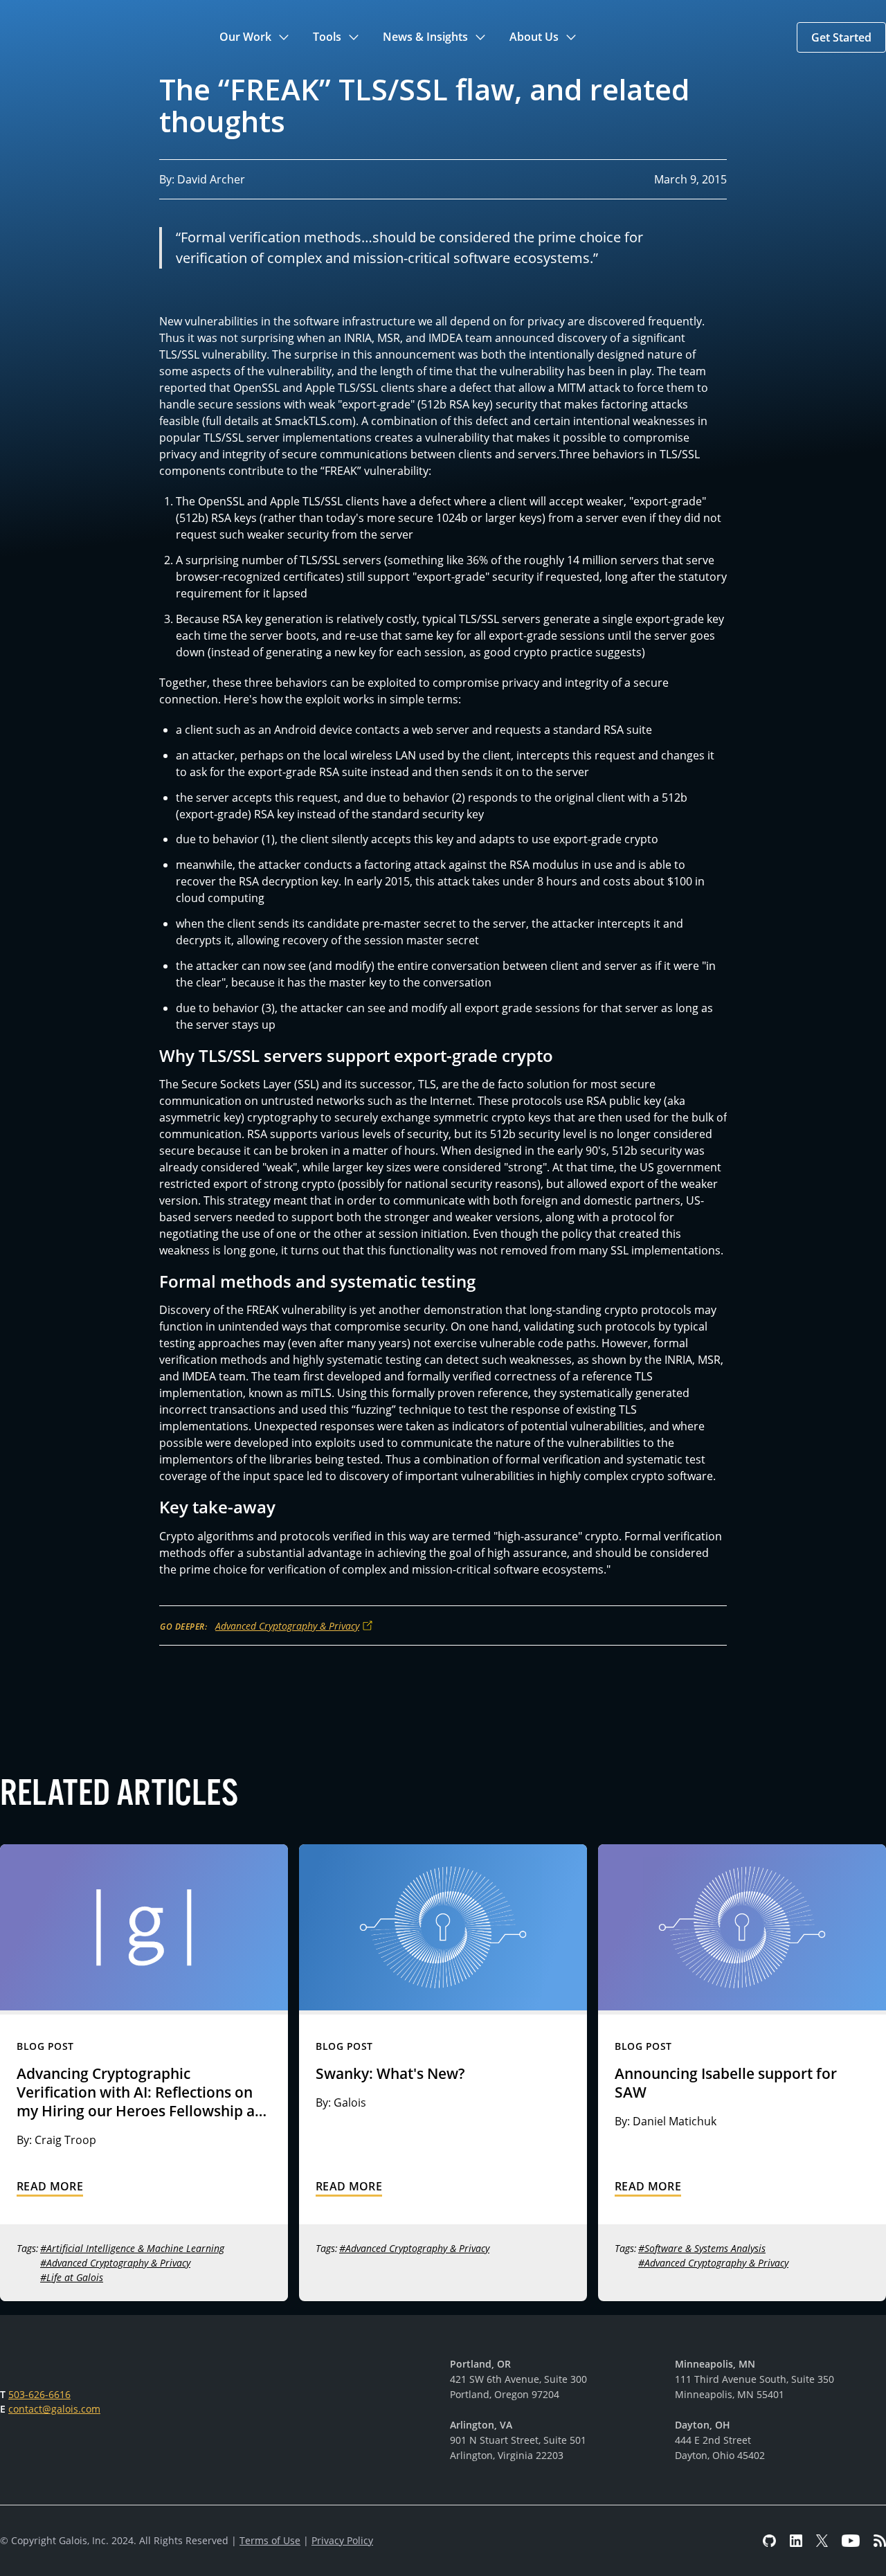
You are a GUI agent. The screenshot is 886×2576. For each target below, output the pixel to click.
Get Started (841, 37)
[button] (255, 37)
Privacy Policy (342, 2540)
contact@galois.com (54, 2409)
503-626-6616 (39, 2394)
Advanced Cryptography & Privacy (287, 1626)
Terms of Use (270, 2540)
